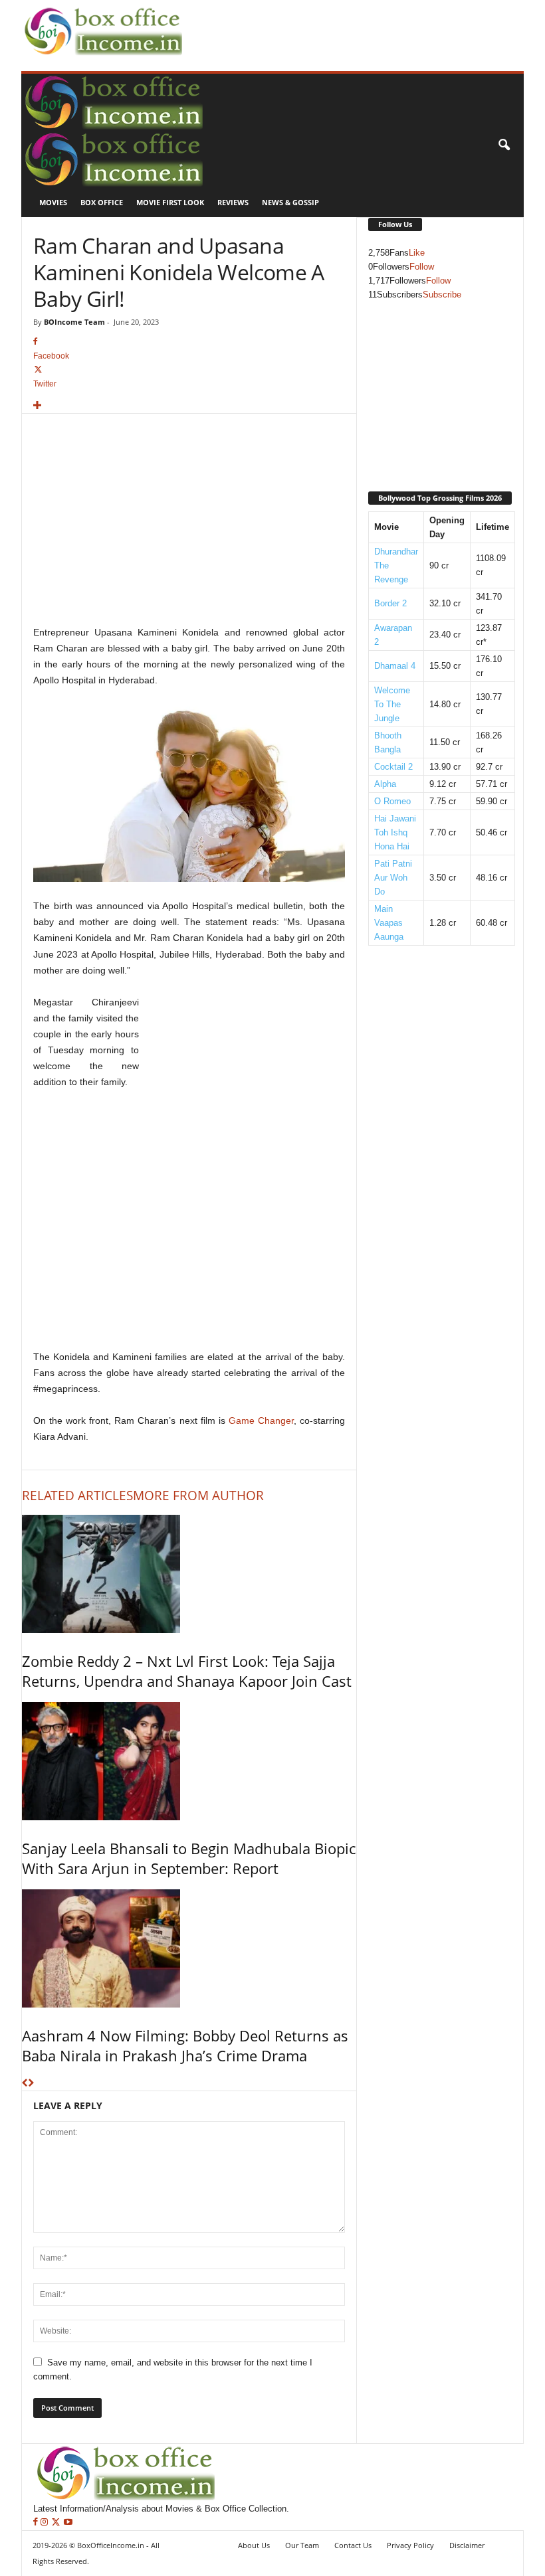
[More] (189, 406)
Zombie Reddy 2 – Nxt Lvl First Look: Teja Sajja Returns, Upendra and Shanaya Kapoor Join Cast (187, 1671)
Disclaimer (467, 2545)
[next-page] (31, 2084)
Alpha (385, 784)
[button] (504, 145)
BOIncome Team (74, 322)
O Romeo (392, 801)
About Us (254, 2545)
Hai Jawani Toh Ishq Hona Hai (395, 832)
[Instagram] (46, 2523)
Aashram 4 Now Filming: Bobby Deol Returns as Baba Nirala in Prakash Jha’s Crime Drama (185, 2045)
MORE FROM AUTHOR (198, 1496)
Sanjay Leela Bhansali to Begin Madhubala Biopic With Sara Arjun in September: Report (189, 1858)
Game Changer (261, 1420)
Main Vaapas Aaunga (389, 923)
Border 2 (390, 603)
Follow (422, 267)
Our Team (302, 2545)
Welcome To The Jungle (392, 704)
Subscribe (442, 295)
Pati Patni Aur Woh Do (393, 878)
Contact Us (353, 2545)
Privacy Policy (410, 2545)
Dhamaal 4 (395, 666)
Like (417, 253)
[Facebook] (37, 2523)
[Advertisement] (342, 21)
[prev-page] (25, 2084)
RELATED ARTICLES (77, 1496)
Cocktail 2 (393, 767)
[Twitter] (57, 2523)
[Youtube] (68, 2523)
